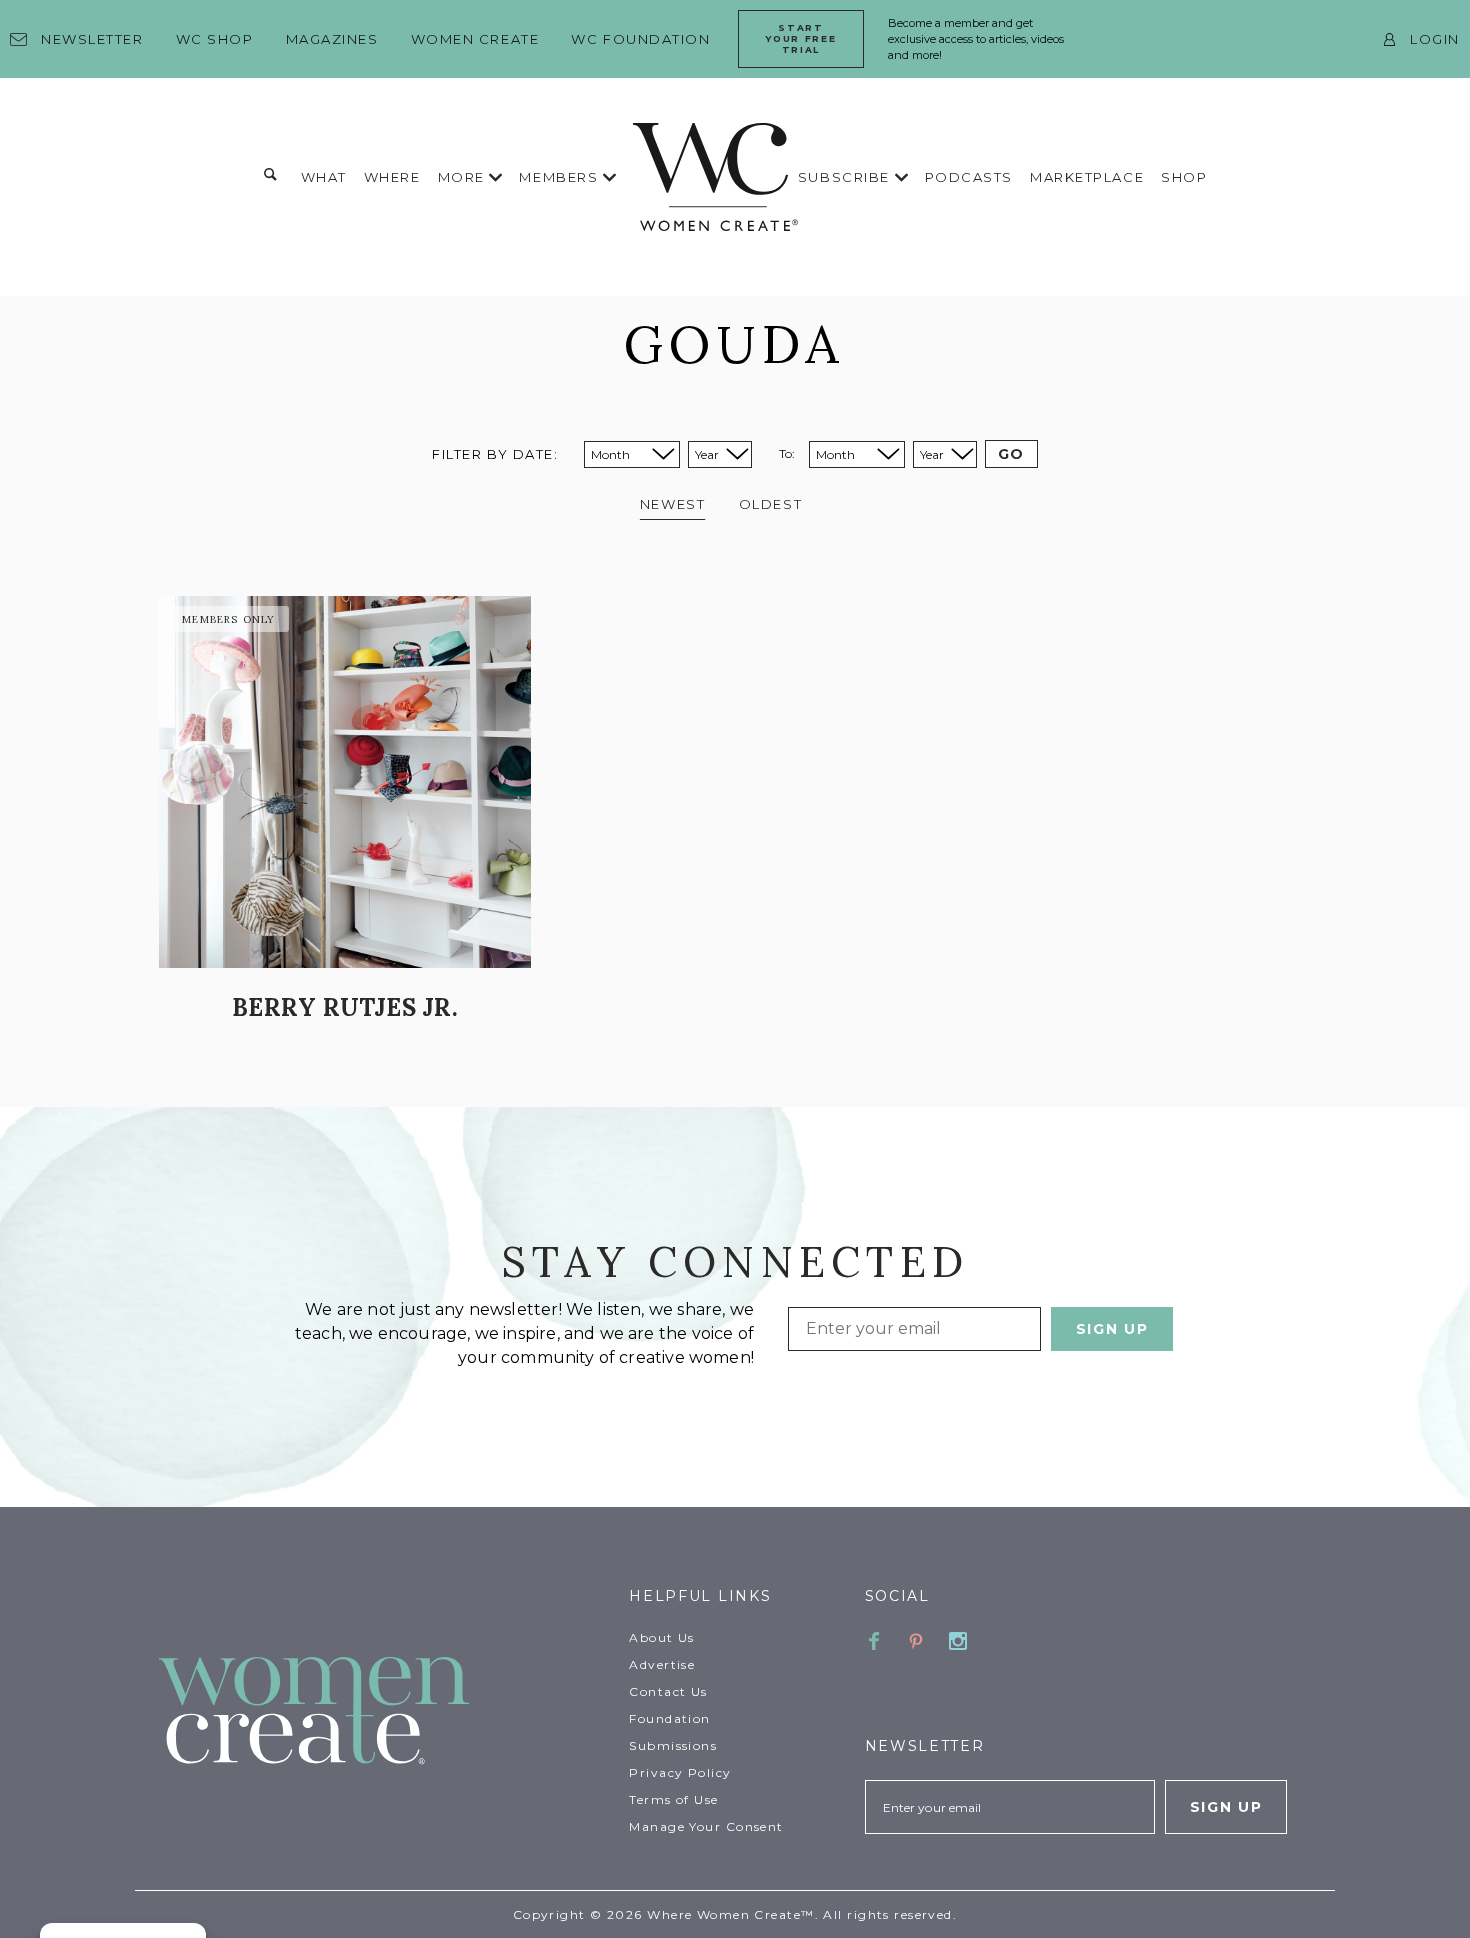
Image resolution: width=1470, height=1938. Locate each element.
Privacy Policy (680, 1772)
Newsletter (92, 39)
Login (1435, 39)
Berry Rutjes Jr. (345, 1007)
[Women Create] (382, 1712)
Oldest (770, 504)
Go (1011, 454)
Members (560, 177)
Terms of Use (673, 1799)
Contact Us (668, 1691)
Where (392, 177)
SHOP (1184, 177)
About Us (662, 1637)
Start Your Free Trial (800, 38)
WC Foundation (640, 39)
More (464, 177)
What (324, 177)
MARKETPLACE (1087, 177)
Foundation (669, 1718)
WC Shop (215, 39)
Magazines (332, 39)
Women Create (475, 39)
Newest (672, 504)
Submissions (673, 1745)
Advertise (662, 1664)
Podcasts (969, 177)
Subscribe (846, 177)
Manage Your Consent (706, 1826)
